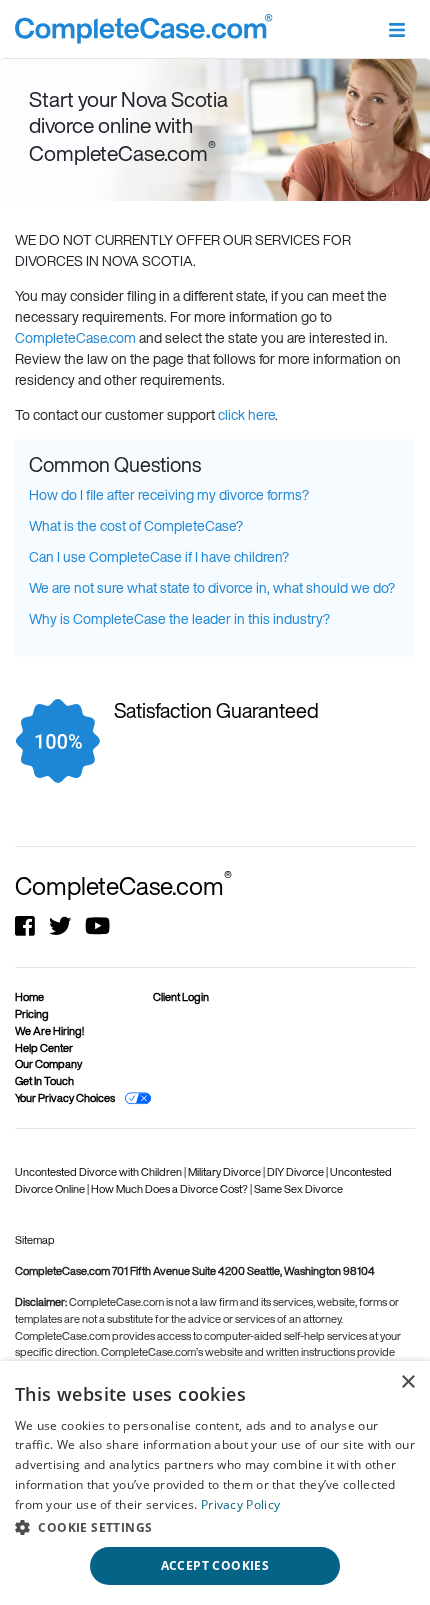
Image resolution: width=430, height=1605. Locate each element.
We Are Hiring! (49, 1031)
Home (29, 997)
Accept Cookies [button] (215, 1565)
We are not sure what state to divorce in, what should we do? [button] (212, 587)
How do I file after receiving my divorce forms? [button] (169, 494)
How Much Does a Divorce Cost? (170, 1189)
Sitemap (35, 1240)
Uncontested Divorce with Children (99, 1172)
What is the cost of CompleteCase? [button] (136, 525)
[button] (215, 1527)
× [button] (407, 1382)
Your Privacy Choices (65, 1098)
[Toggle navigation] (396, 29)
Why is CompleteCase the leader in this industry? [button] (179, 618)
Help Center (44, 1048)
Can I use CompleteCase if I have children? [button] (159, 556)
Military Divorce (225, 1172)
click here (246, 414)
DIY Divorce (296, 1172)
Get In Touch (44, 1081)
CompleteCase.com (75, 337)
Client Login (181, 997)
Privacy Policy (240, 1504)
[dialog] (215, 1483)
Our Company (48, 1064)
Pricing (32, 1014)
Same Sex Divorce (298, 1189)
